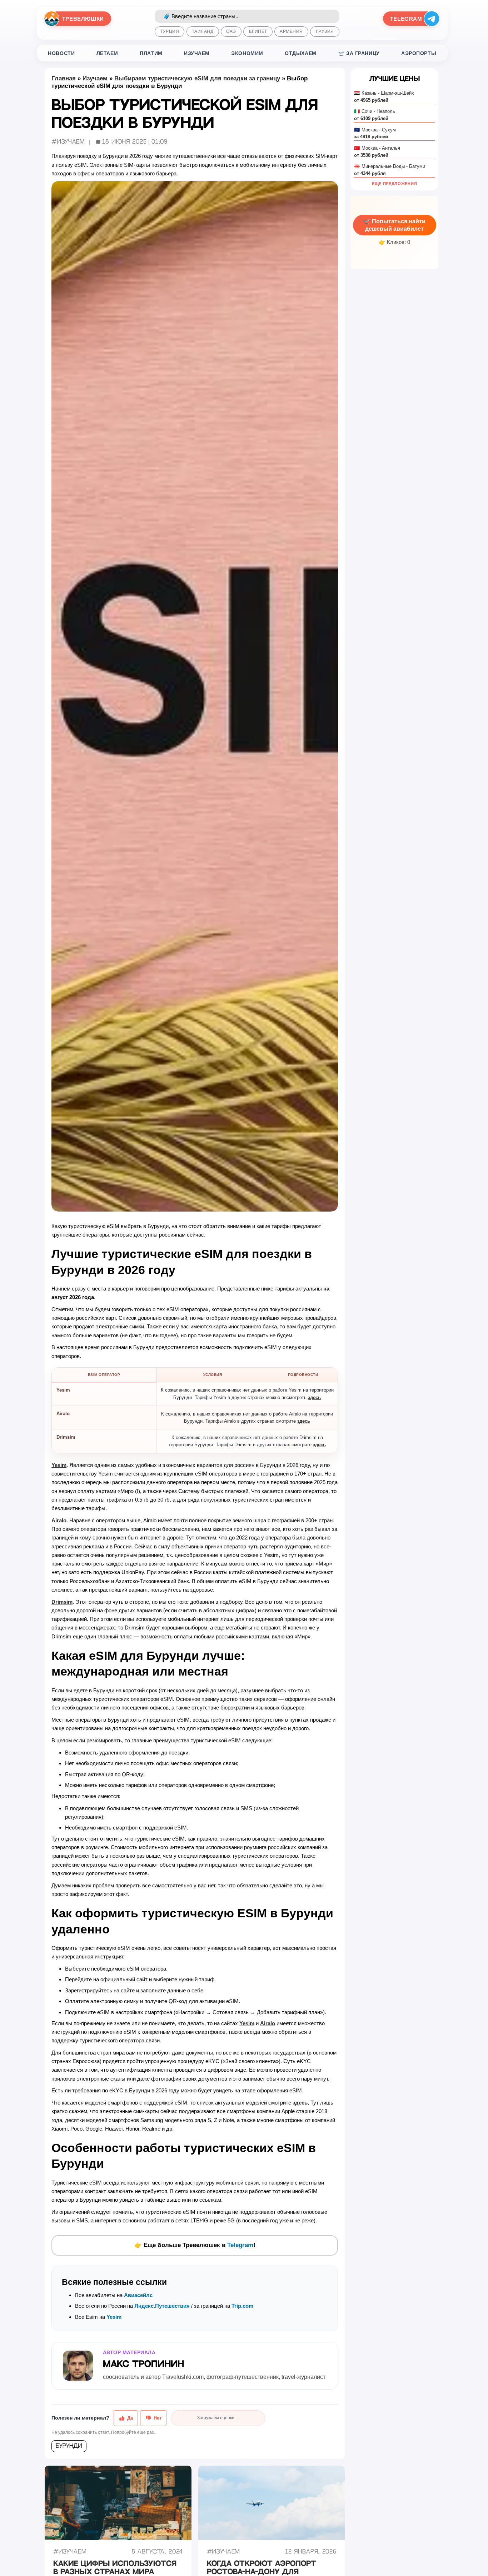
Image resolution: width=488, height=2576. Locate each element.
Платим (151, 53)
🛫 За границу (359, 53)
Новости (61, 53)
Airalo (59, 1520)
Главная (64, 78)
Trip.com (242, 2306)
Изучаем (197, 53)
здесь (314, 1397)
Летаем (107, 53)
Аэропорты (419, 53)
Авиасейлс (138, 2295)
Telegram (240, 2245)
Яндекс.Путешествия (162, 2306)
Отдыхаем (301, 53)
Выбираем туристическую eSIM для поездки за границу (197, 78)
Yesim (59, 1465)
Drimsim (62, 1602)
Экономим (247, 53)
